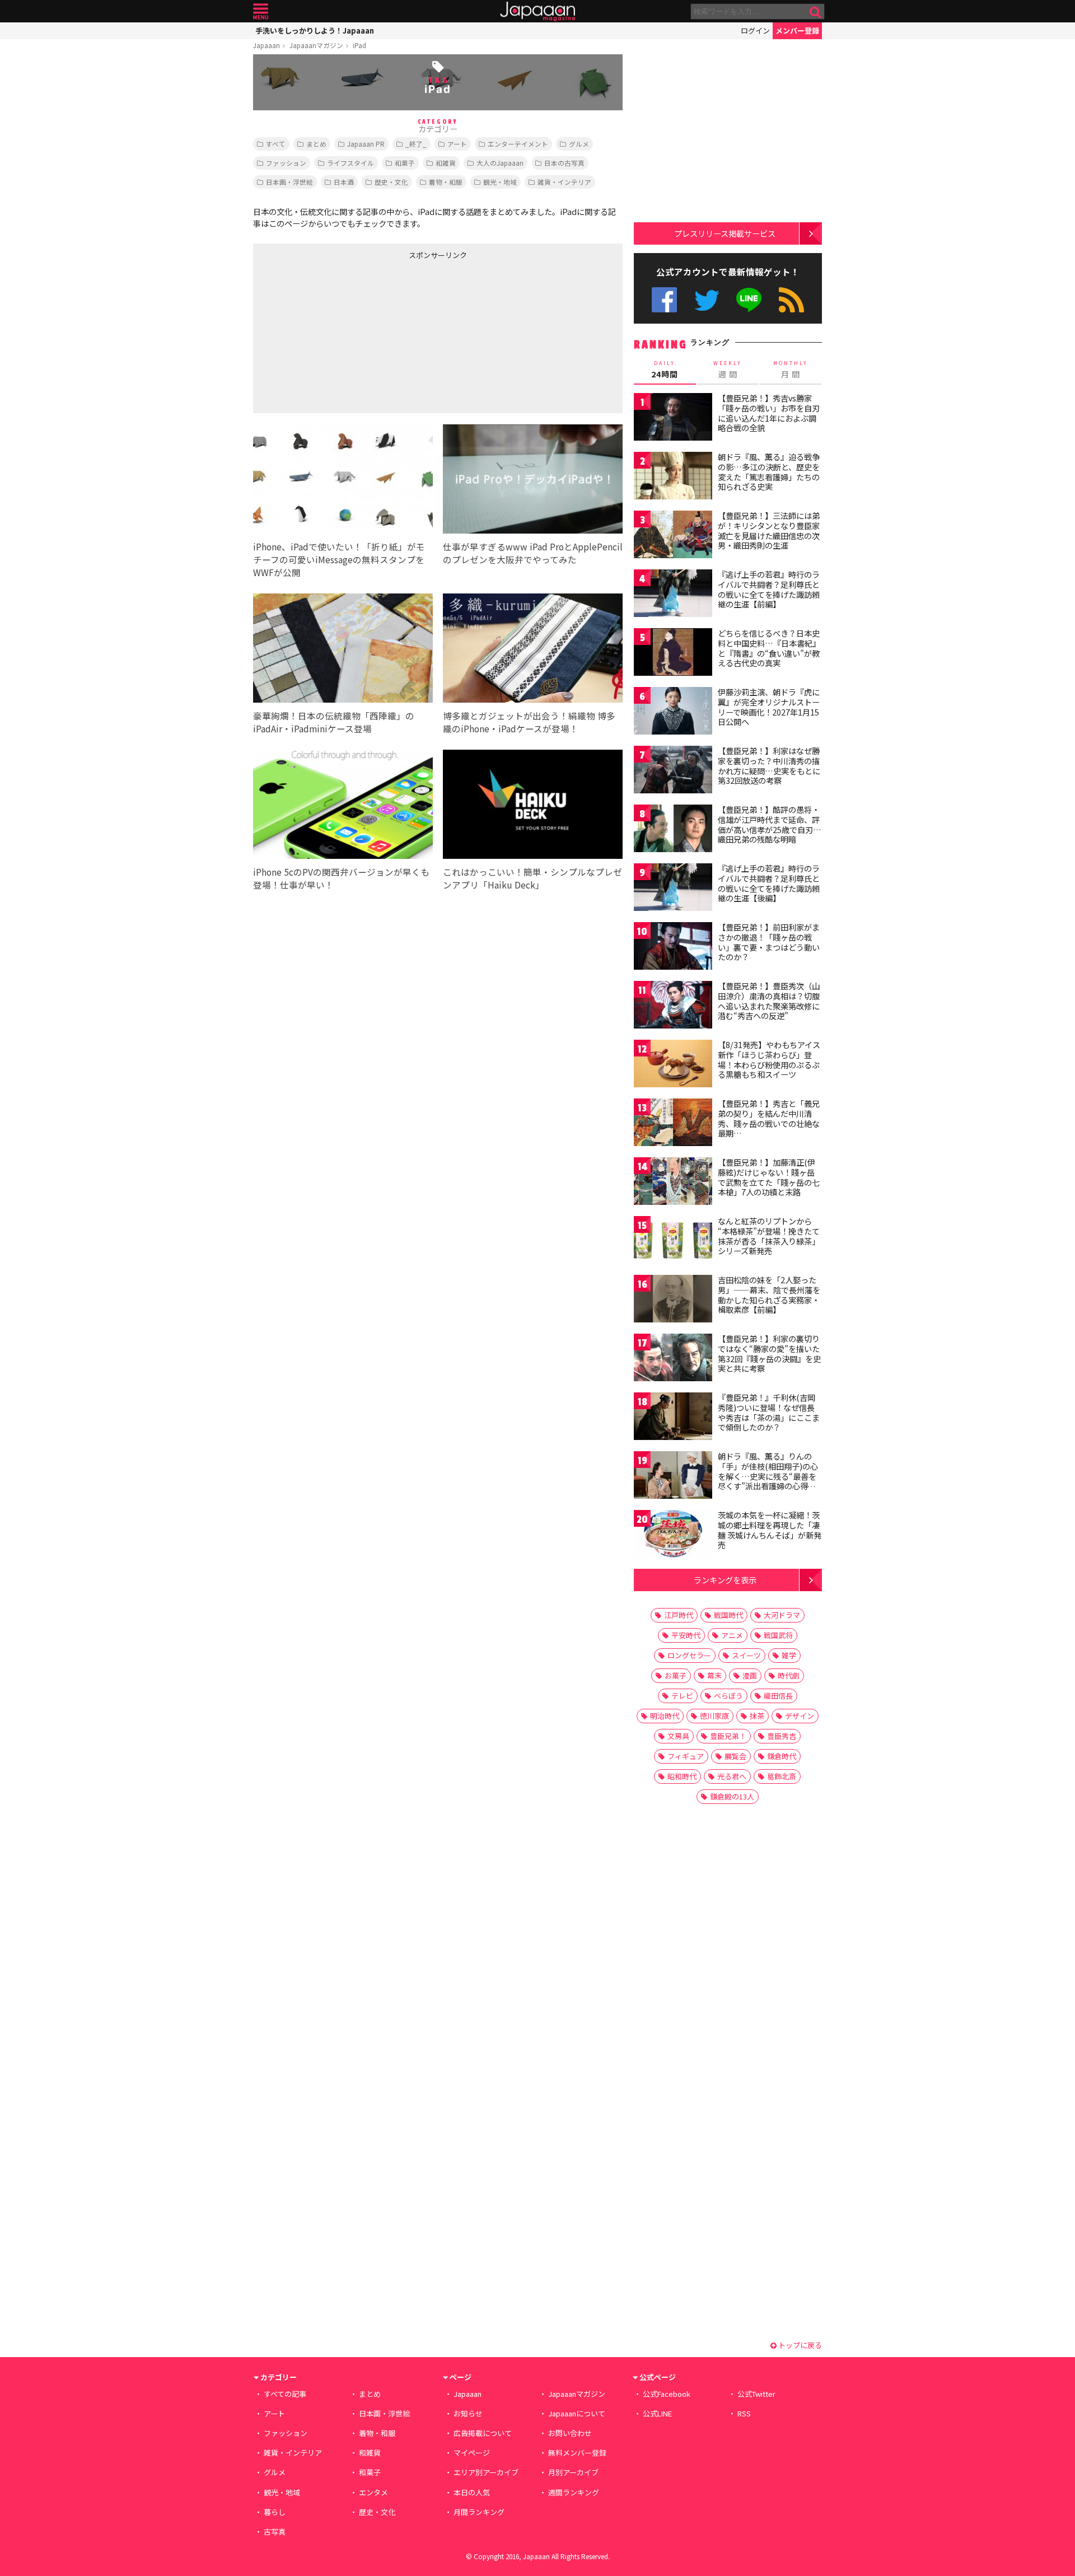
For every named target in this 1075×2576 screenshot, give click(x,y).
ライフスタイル (350, 163)
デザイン (800, 1716)
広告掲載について (483, 2433)
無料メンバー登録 (577, 2453)
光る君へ (732, 1776)
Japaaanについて (577, 2413)
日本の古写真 (564, 163)
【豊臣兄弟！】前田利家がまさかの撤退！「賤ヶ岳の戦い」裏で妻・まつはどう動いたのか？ (769, 942)
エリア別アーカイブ (486, 2472)
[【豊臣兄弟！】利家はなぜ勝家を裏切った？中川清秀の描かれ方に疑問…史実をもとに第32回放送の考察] (673, 771)
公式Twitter (707, 300)
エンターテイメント (518, 144)
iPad (359, 45)
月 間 (791, 370)
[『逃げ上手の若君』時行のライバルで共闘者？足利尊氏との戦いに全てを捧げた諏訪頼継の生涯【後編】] (673, 889)
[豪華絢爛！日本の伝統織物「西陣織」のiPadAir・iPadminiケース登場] (343, 650)
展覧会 (735, 1756)
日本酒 (344, 182)
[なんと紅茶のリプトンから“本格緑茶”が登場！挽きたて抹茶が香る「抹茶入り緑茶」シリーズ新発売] (673, 1242)
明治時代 (665, 1716)
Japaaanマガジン (316, 45)
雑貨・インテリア (564, 182)
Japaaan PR (366, 144)
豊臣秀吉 (782, 1736)
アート (457, 144)
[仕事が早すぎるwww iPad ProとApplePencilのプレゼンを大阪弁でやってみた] (533, 481)
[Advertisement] (345, 334)
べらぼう (728, 1696)
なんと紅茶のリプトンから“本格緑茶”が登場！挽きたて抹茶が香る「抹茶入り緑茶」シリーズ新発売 (769, 1236)
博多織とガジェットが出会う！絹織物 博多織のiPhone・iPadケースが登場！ (529, 722)
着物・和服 (446, 182)
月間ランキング (479, 2512)
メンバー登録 (797, 31)
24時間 (665, 370)
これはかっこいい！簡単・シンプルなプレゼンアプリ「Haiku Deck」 (532, 878)
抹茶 (757, 1716)
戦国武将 (778, 1635)
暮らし (275, 2512)
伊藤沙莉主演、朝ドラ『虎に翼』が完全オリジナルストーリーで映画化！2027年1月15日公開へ (769, 707)
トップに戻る (799, 2345)
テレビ (682, 1696)
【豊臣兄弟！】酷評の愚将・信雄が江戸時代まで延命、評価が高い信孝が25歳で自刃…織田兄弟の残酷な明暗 (770, 824)
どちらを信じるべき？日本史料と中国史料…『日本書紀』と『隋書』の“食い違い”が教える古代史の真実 (769, 648)
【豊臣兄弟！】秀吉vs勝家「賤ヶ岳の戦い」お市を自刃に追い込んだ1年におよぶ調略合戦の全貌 (769, 413)
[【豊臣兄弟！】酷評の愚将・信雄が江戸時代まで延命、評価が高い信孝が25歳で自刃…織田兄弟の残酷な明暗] (673, 830)
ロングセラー (689, 1655)
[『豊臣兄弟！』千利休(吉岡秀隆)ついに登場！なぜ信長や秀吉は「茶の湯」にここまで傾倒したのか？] (673, 1418)
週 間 (728, 370)
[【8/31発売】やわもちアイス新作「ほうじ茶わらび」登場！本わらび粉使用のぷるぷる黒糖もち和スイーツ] (673, 1065)
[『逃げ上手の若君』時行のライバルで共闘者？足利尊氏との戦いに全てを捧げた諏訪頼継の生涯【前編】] (673, 595)
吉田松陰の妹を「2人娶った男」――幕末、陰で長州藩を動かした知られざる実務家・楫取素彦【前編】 (769, 1295)
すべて (276, 144)
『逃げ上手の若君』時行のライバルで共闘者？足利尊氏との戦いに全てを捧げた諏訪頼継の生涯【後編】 (769, 883)
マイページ (472, 2453)
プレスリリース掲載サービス (725, 233)
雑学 (789, 1655)
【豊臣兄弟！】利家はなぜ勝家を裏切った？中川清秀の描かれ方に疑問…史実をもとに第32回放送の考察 (769, 766)
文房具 (678, 1736)
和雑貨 (446, 163)
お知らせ (468, 2413)
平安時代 (686, 1635)
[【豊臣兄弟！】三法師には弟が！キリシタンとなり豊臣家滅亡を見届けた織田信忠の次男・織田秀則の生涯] (673, 536)
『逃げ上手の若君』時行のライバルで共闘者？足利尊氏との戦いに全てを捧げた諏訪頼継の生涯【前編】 (769, 589)
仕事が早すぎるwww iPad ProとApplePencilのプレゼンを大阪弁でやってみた (533, 553)
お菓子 (676, 1675)
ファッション (286, 163)
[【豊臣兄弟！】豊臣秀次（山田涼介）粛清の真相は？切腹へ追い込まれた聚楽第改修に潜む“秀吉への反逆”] (673, 1006)
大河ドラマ (782, 1615)
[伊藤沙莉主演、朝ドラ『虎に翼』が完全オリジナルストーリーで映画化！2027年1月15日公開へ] (673, 712)
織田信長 (778, 1696)
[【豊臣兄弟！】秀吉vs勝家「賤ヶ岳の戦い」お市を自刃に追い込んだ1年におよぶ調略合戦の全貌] (673, 419)
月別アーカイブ (573, 2472)
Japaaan (537, 11)
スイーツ (746, 1655)
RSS (791, 300)
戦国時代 (728, 1615)
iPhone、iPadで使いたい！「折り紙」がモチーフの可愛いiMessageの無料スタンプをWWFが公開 (339, 559)
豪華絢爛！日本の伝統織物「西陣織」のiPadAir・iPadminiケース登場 (334, 722)
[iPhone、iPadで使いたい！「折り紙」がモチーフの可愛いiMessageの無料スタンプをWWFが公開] (343, 481)
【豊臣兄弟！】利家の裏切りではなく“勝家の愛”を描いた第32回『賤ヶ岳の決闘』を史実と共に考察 (769, 1354)
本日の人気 (472, 2492)
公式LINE (749, 300)
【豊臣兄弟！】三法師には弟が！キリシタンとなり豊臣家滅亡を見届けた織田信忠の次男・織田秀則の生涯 (769, 530)
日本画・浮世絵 (289, 182)
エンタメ (373, 2492)
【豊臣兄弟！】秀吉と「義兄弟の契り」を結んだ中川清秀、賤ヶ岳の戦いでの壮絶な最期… (769, 1118)
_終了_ (416, 144)
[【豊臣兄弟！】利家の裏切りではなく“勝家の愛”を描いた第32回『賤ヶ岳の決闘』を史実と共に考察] (673, 1359)
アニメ (732, 1635)
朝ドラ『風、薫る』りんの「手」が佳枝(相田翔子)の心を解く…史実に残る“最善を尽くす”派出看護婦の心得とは (768, 1476)
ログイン (755, 31)
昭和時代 (682, 1776)
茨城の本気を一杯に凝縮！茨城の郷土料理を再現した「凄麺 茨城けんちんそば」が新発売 (770, 1530)
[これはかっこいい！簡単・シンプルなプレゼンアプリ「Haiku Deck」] (533, 806)
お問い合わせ (570, 2433)
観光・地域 (500, 182)
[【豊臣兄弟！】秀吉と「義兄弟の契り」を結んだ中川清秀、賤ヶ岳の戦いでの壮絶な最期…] (673, 1124)
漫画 (750, 1675)
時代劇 (789, 1675)
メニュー (261, 11)
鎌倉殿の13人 (732, 1796)
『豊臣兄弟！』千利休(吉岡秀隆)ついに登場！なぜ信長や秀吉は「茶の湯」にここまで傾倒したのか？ (769, 1412)
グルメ (579, 144)
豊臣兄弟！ (728, 1736)
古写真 (275, 2531)
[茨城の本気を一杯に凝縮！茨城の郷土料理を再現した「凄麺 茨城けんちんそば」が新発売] (673, 1535)
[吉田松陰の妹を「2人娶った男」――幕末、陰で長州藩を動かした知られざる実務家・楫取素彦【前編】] (673, 1300)
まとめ (316, 144)
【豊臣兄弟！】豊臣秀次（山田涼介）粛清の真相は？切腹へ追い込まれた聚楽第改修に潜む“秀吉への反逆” (769, 1001)
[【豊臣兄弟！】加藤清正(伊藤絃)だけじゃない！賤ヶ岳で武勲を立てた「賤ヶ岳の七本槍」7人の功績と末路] (673, 1183)
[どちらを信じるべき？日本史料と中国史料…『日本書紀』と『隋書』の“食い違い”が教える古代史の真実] (673, 654)
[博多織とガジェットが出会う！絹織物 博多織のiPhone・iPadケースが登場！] (533, 650)
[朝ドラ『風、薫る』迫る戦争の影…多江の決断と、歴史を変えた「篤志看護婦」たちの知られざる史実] (673, 477)
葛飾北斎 (782, 1776)
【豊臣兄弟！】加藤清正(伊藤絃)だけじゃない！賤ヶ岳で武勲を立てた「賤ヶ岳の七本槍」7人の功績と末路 (769, 1177)
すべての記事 (285, 2394)
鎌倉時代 (782, 1756)
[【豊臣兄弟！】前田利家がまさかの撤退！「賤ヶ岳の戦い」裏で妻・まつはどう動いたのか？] (673, 948)
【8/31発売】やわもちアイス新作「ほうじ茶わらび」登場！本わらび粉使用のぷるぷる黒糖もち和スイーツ (769, 1060)
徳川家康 (714, 1716)
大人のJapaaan (500, 163)
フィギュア (686, 1756)
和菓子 (405, 163)
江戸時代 (679, 1615)
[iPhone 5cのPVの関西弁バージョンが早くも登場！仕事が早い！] (343, 806)
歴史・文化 (391, 182)
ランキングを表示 (725, 1580)
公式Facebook (664, 300)
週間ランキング (574, 2492)
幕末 (714, 1675)
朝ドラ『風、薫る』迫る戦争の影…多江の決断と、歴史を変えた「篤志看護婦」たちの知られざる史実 (769, 472)
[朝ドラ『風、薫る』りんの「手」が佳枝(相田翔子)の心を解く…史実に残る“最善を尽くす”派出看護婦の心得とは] (673, 1477)
